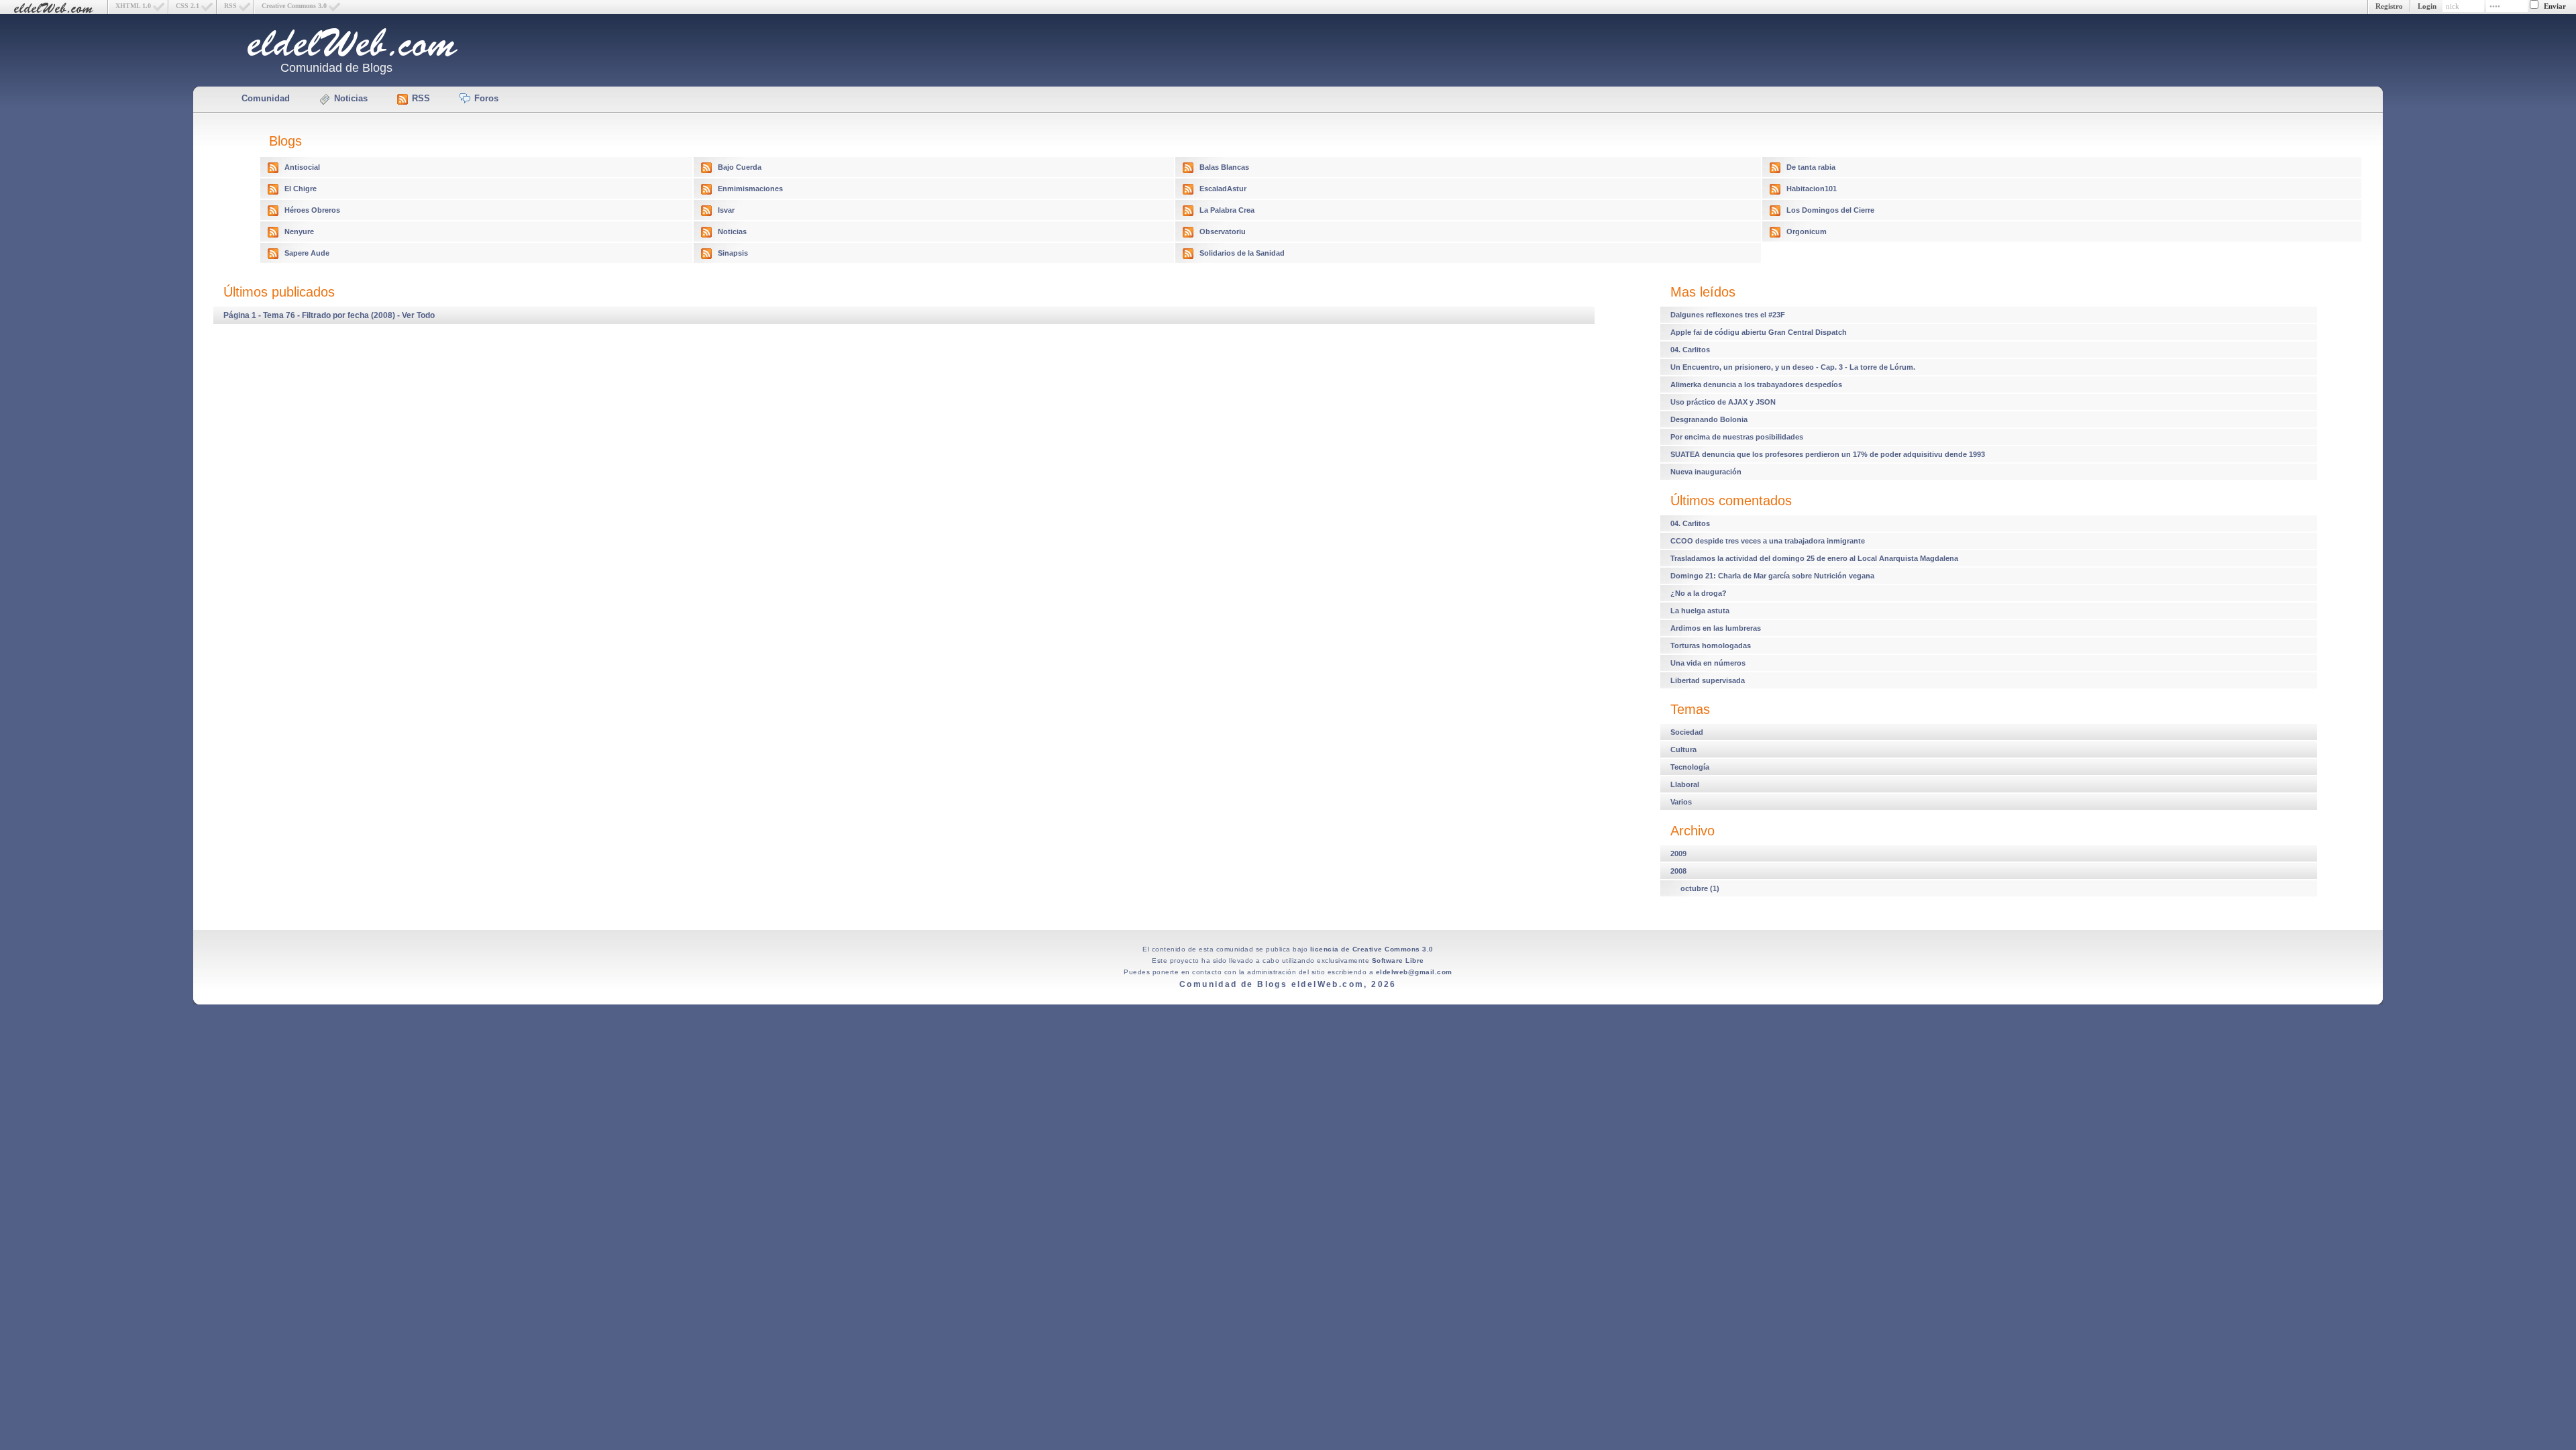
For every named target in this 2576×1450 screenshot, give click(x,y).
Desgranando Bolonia (1709, 419)
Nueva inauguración (1706, 472)
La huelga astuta (1700, 611)
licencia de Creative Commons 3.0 (1372, 949)
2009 (1678, 853)
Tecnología (1690, 767)
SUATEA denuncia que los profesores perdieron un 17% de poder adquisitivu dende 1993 (1828, 454)
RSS (230, 6)
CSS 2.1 (187, 6)
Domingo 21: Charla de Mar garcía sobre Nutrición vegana (1772, 576)
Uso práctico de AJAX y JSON (1723, 402)
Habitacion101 (1812, 189)
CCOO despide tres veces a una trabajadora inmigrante (1768, 541)
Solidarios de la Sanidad (1242, 253)
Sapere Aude (307, 253)
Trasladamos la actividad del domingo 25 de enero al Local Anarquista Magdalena (1814, 558)
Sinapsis (733, 253)
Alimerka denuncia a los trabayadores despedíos (1756, 384)
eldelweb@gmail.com (1414, 972)
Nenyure (299, 231)
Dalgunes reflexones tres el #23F (1728, 315)
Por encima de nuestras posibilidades (1737, 437)
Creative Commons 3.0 (294, 6)
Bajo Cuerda (740, 167)
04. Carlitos (1690, 350)
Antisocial (302, 167)
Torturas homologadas (1711, 645)
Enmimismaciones (750, 189)
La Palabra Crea (1227, 210)
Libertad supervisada (1708, 680)
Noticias (351, 98)
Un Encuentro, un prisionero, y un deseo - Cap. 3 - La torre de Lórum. (1793, 367)
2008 (1678, 871)
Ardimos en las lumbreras (1716, 628)
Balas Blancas (1224, 167)
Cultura (1683, 749)
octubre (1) (1700, 888)
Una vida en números (1708, 663)
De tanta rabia (1811, 167)
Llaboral (1685, 784)
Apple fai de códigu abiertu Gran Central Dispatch (1759, 332)
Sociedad (1687, 732)
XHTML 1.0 (133, 6)
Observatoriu (1223, 231)
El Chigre (301, 189)
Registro (2389, 6)
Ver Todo (418, 315)
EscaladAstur (1223, 189)
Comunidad (266, 98)
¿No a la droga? (1699, 593)
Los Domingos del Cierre (1830, 210)
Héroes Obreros (312, 210)
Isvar (726, 210)
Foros (486, 98)
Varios (1681, 802)
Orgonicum (1807, 231)
